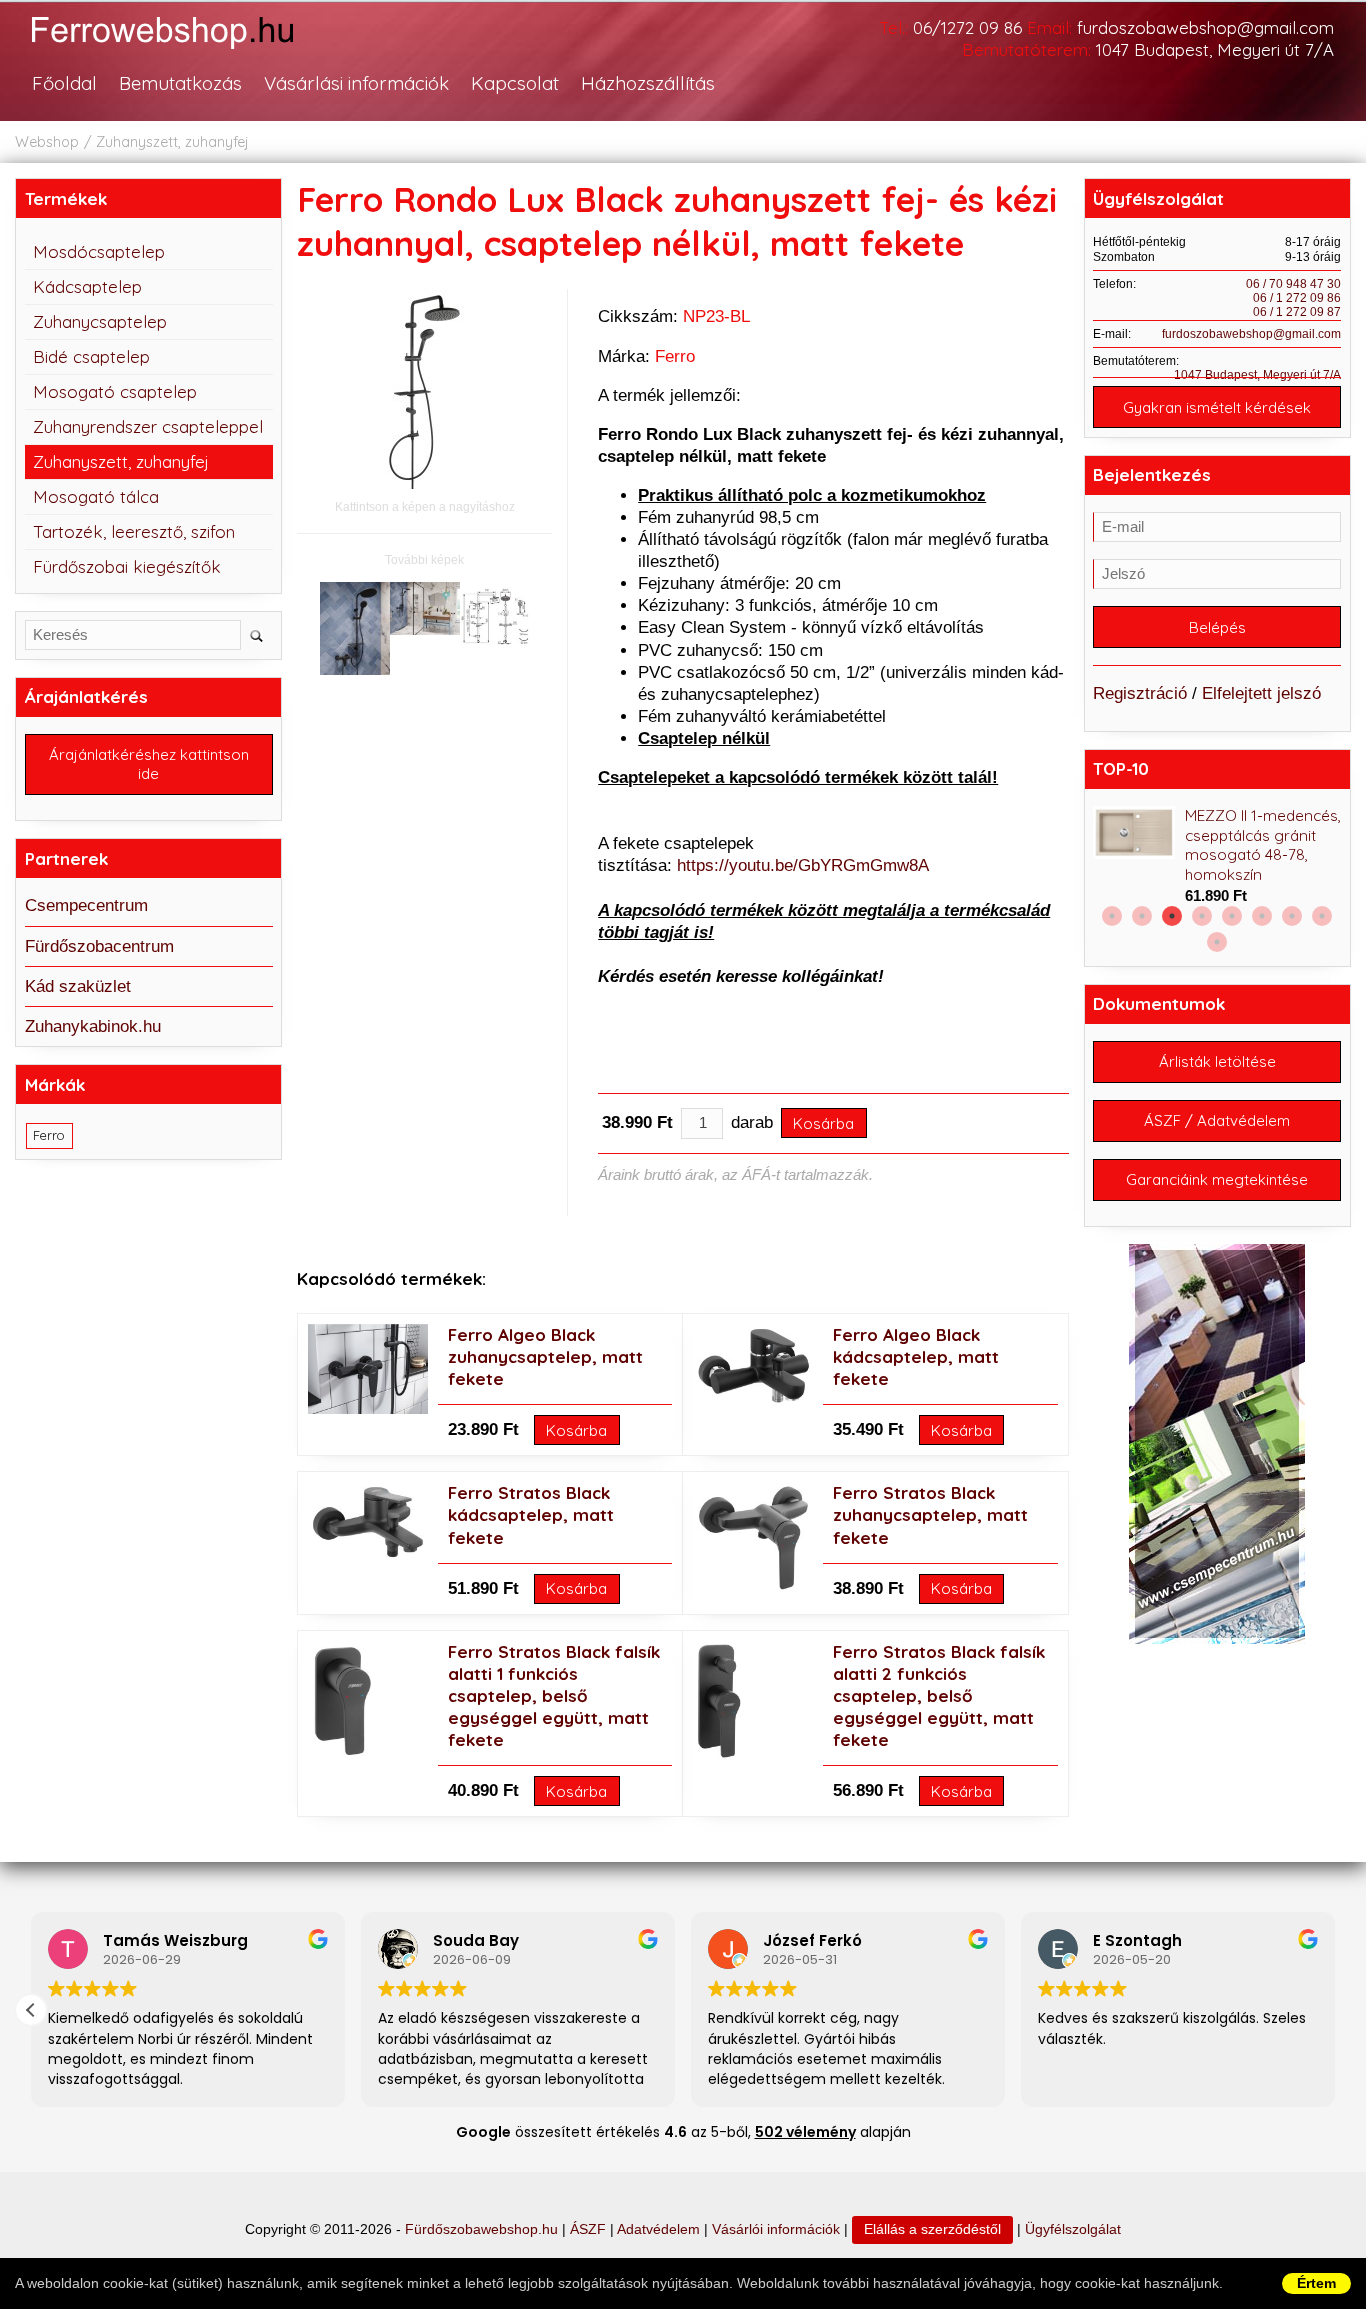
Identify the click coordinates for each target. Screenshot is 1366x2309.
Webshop (47, 142)
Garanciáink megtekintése (1217, 1179)
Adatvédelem (658, 2229)
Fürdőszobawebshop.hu (481, 2229)
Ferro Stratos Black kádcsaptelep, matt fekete (531, 1514)
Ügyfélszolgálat (1073, 2229)
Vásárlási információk (356, 83)
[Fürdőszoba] (183, 51)
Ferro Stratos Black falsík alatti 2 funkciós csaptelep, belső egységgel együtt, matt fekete (939, 1695)
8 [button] (1322, 916)
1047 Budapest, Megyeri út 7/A (1215, 49)
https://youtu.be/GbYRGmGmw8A (803, 865)
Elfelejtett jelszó (1261, 693)
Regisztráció (1140, 693)
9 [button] (1217, 942)
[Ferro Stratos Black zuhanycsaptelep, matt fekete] (753, 1588)
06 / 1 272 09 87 (1297, 312)
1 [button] (1112, 916)
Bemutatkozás (180, 83)
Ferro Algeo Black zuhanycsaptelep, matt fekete (545, 1356)
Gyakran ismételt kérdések (1217, 407)
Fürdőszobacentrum (99, 946)
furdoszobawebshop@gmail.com (1205, 27)
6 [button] (1262, 916)
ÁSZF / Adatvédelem (1217, 1120)
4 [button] (1202, 916)
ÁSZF (588, 2229)
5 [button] (1232, 916)
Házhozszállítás (648, 83)
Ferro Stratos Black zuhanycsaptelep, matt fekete (930, 1514)
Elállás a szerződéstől (932, 2229)
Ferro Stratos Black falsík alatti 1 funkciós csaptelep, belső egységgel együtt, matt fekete (554, 1695)
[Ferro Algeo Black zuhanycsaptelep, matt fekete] (368, 1408)
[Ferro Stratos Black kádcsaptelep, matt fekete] (368, 1556)
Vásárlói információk (776, 2229)
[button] (31, 2010)
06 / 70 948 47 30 (1293, 284)
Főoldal (64, 83)
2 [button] (1142, 916)
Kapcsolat (515, 83)
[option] (1217, 857)
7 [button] (1292, 916)
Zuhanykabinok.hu (93, 1026)
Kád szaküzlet (78, 986)
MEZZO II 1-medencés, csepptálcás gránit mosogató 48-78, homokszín (1263, 845)
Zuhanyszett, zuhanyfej (172, 142)
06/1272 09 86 (967, 27)
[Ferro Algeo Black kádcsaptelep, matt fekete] (753, 1400)
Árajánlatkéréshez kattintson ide (149, 764)
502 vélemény (805, 2132)
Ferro (675, 356)
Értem (1316, 2283)
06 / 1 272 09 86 (1297, 298)
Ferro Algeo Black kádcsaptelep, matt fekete (916, 1356)
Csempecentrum (86, 905)
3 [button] (1172, 916)
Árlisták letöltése (1217, 1061)
